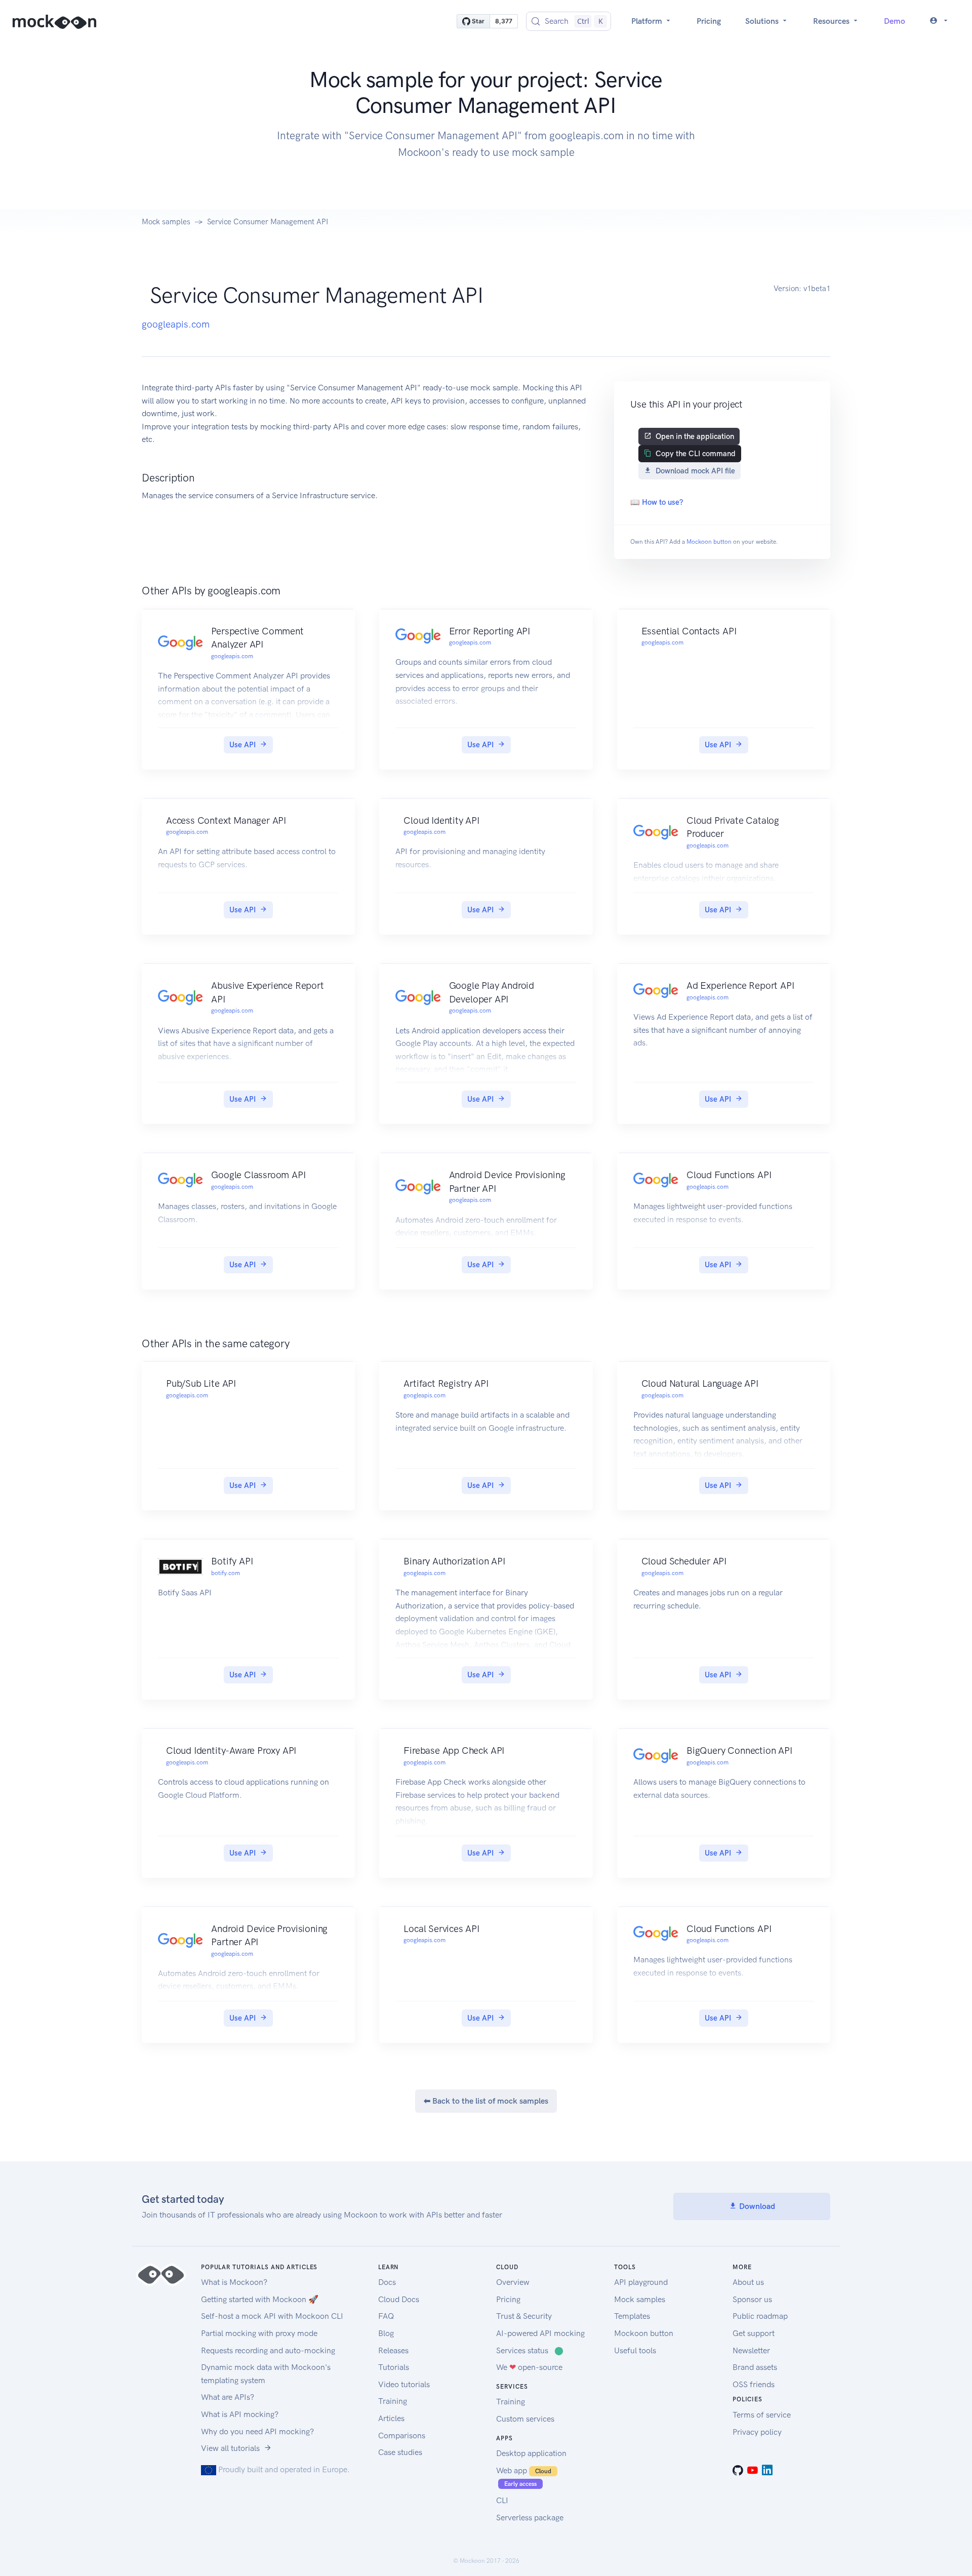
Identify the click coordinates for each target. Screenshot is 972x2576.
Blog (386, 2333)
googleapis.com (176, 324)
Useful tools (635, 2350)
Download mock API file (695, 471)
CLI (502, 2500)
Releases (393, 2350)
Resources (832, 21)
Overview (513, 2282)
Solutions (763, 21)
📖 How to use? (657, 502)
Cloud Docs (399, 2299)
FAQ (386, 2316)
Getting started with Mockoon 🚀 (260, 2299)
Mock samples (166, 222)
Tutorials (394, 2367)
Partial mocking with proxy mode (259, 2333)
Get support (754, 2333)
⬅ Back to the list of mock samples (486, 2101)
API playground (641, 2282)
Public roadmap (760, 2316)
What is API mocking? (240, 2414)
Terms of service (762, 2415)
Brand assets (755, 2367)
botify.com (226, 1573)
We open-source (529, 2367)
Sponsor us (752, 2299)
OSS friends (754, 2384)
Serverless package (530, 2518)
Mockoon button (709, 542)
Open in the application (695, 436)
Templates (632, 2316)
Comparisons (402, 2436)
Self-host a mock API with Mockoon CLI (272, 2316)
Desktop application (531, 2453)
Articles (391, 2418)
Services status (530, 2350)
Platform (648, 21)
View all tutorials (230, 2448)
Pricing (709, 21)
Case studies (400, 2452)
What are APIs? (228, 2397)
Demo (895, 21)
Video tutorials (404, 2384)
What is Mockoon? (234, 2282)
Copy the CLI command (696, 454)
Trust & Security (524, 2316)
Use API (242, 745)
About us (748, 2282)
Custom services (525, 2419)
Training (393, 2401)
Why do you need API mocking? (257, 2431)
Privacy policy (757, 2432)
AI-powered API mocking (540, 2333)
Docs (387, 2282)
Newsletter (751, 2350)
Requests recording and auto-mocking (268, 2350)
